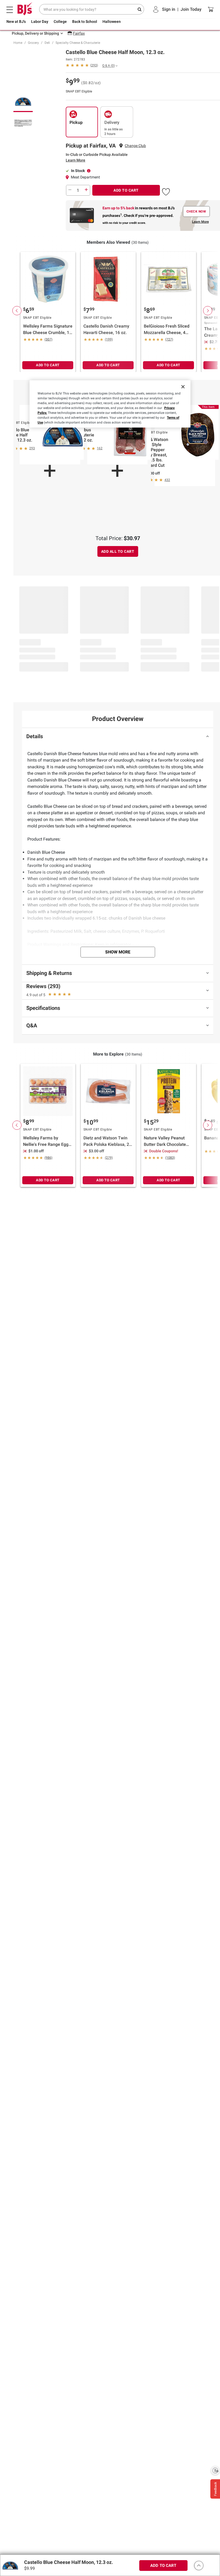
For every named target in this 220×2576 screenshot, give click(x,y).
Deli (47, 43)
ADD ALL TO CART (118, 551)
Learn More (76, 160)
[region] (110, 404)
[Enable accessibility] (215, 2470)
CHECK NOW (196, 211)
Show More (118, 952)
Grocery (33, 43)
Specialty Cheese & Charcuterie (78, 43)
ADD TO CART (126, 190)
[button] (166, 191)
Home (18, 43)
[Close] (183, 387)
